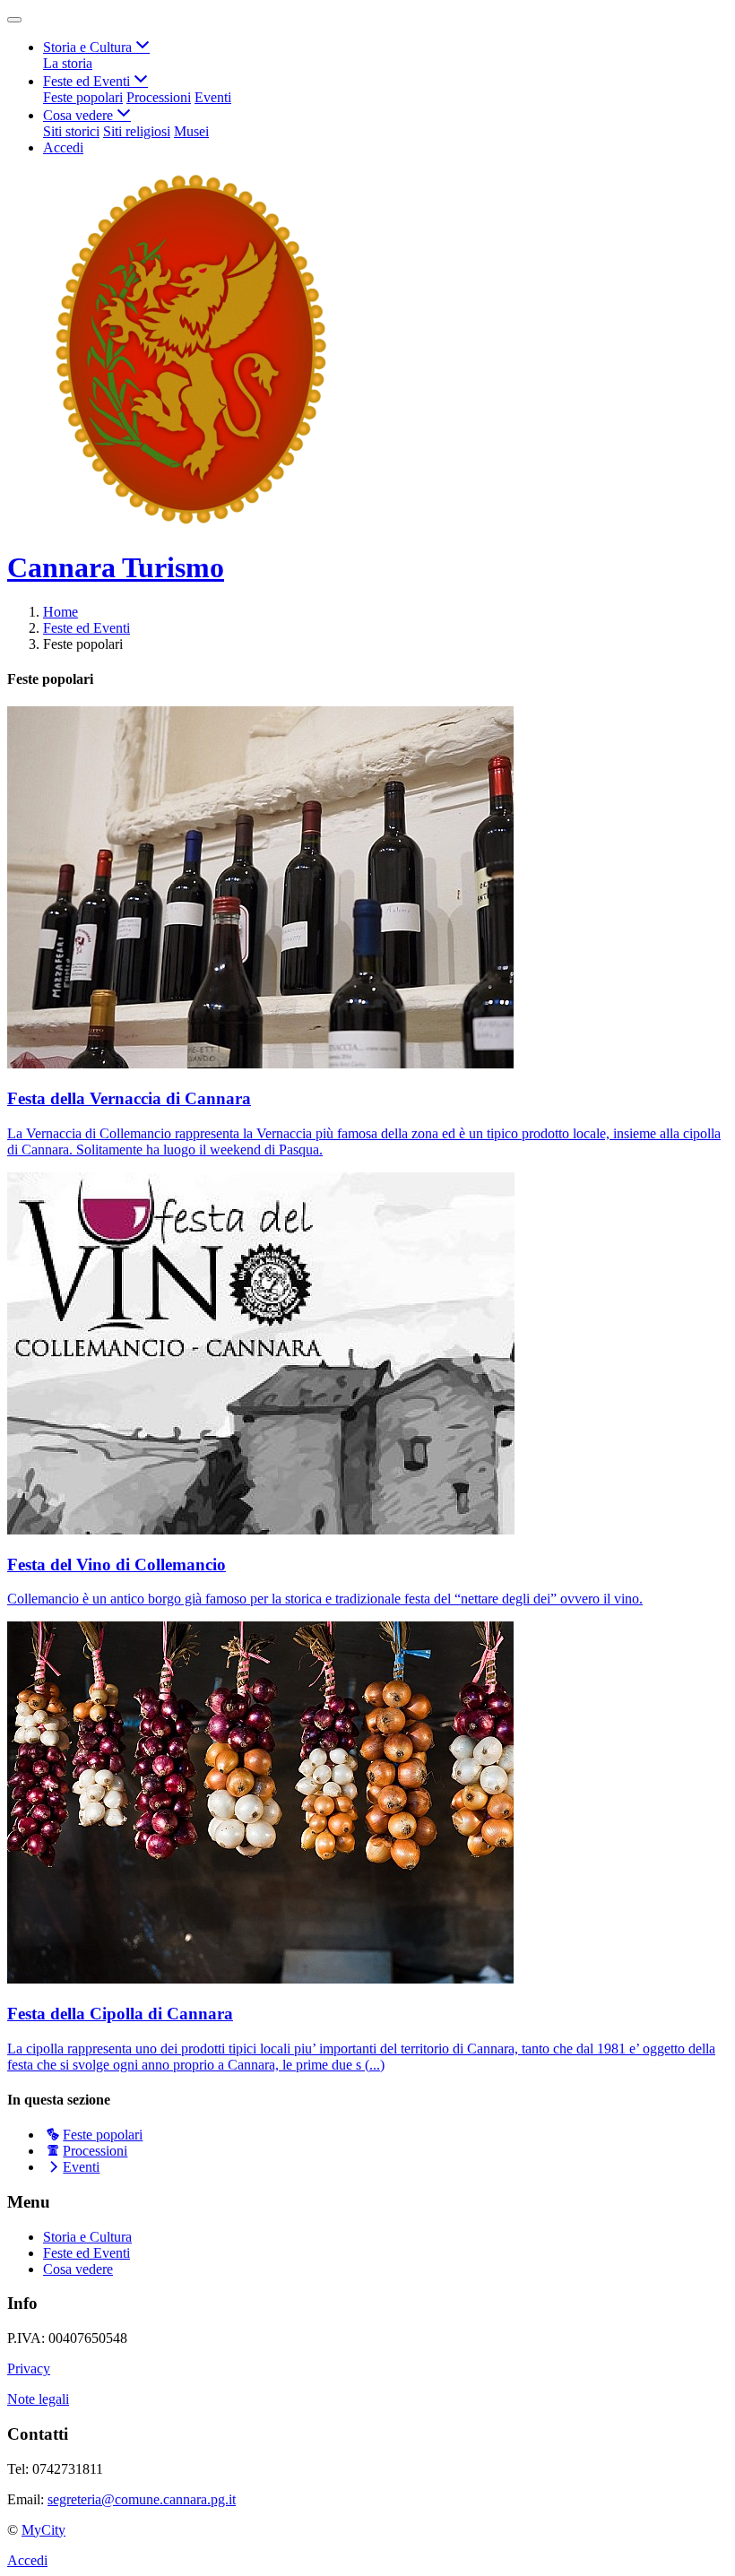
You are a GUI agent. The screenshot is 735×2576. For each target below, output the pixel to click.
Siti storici (71, 131)
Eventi (213, 97)
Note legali (38, 2399)
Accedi (63, 147)
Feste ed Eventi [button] (88, 81)
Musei (191, 131)
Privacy (29, 2369)
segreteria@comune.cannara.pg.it (142, 2499)
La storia (68, 63)
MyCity (43, 2530)
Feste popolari (83, 97)
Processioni (159, 97)
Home (61, 612)
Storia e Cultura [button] (89, 47)
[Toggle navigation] (14, 20)
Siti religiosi (137, 131)
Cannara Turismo (116, 567)
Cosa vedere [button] (80, 115)
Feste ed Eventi (86, 628)
